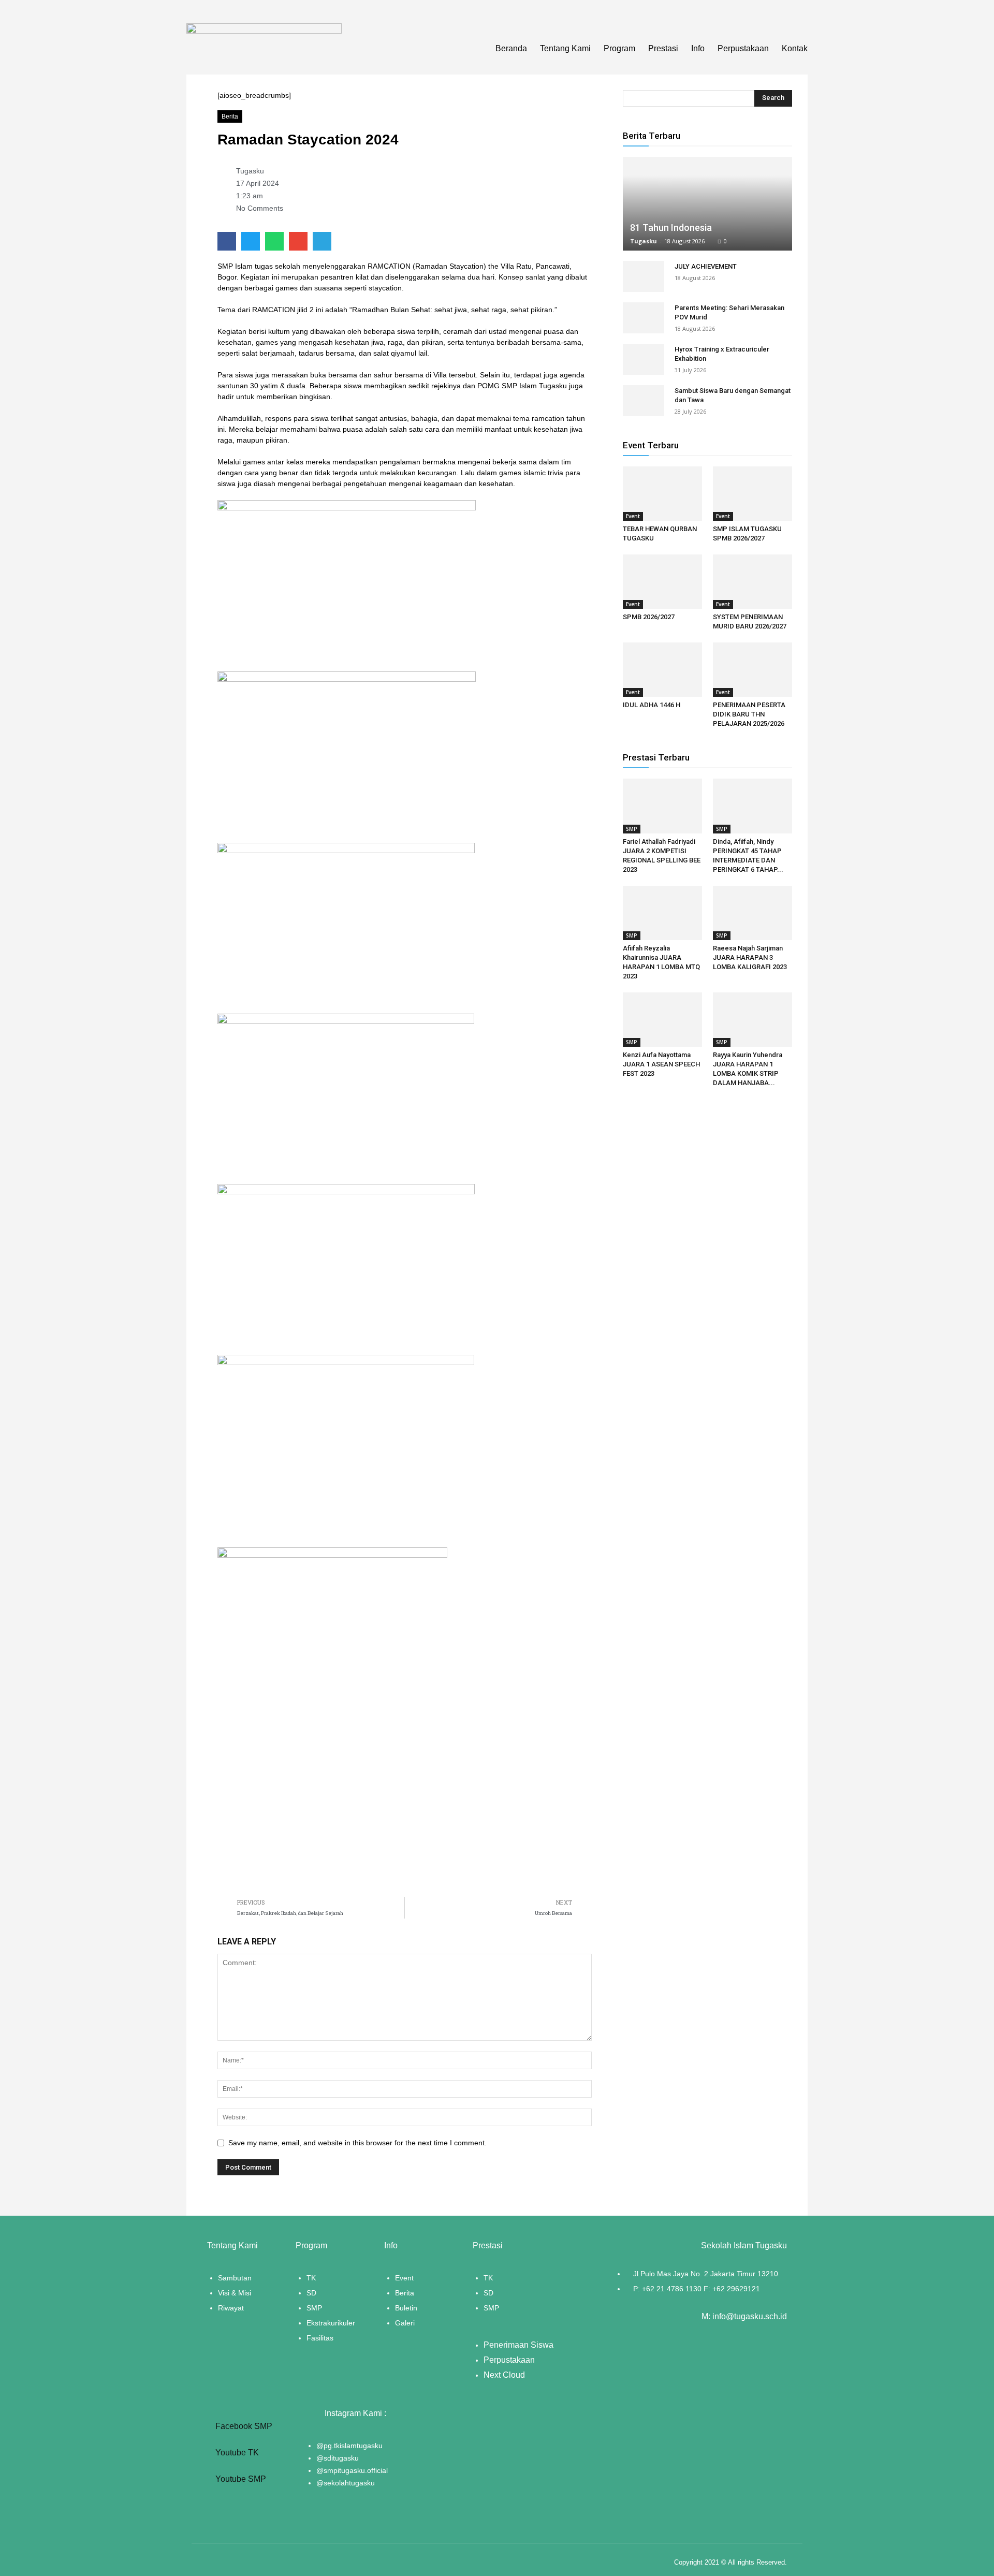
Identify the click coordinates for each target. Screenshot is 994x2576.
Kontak (795, 48)
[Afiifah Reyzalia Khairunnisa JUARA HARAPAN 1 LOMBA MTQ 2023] (662, 913)
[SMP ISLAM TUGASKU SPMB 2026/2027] (752, 494)
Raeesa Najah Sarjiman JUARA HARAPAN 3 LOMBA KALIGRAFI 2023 (750, 957)
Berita (230, 116)
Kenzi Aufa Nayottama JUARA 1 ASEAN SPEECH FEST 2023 (661, 1064)
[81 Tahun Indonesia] (707, 204)
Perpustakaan (743, 48)
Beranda (511, 48)
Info (698, 48)
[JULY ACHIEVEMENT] (644, 276)
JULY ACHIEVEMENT (706, 266)
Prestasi (663, 48)
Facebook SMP (243, 2426)
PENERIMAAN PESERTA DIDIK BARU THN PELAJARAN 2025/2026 (749, 714)
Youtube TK (236, 2453)
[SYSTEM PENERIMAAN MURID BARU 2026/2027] (752, 582)
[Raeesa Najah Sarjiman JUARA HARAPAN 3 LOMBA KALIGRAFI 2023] (752, 913)
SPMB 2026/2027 (649, 617)
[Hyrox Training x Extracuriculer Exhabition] (644, 359)
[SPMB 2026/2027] (662, 582)
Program (619, 48)
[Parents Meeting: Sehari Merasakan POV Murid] (644, 318)
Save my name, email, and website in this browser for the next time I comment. (357, 2143)
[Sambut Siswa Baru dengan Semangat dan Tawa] (644, 401)
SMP (632, 829)
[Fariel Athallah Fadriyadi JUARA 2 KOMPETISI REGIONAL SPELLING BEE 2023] (662, 806)
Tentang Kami (565, 48)
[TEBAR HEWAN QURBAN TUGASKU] (662, 494)
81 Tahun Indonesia (671, 228)
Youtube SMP (240, 2479)
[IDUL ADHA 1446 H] (662, 670)
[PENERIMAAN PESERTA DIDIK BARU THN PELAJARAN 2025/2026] (752, 670)
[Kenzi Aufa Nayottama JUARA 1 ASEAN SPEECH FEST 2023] (662, 1020)
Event (633, 516)
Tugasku (644, 241)
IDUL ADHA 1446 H (652, 705)
